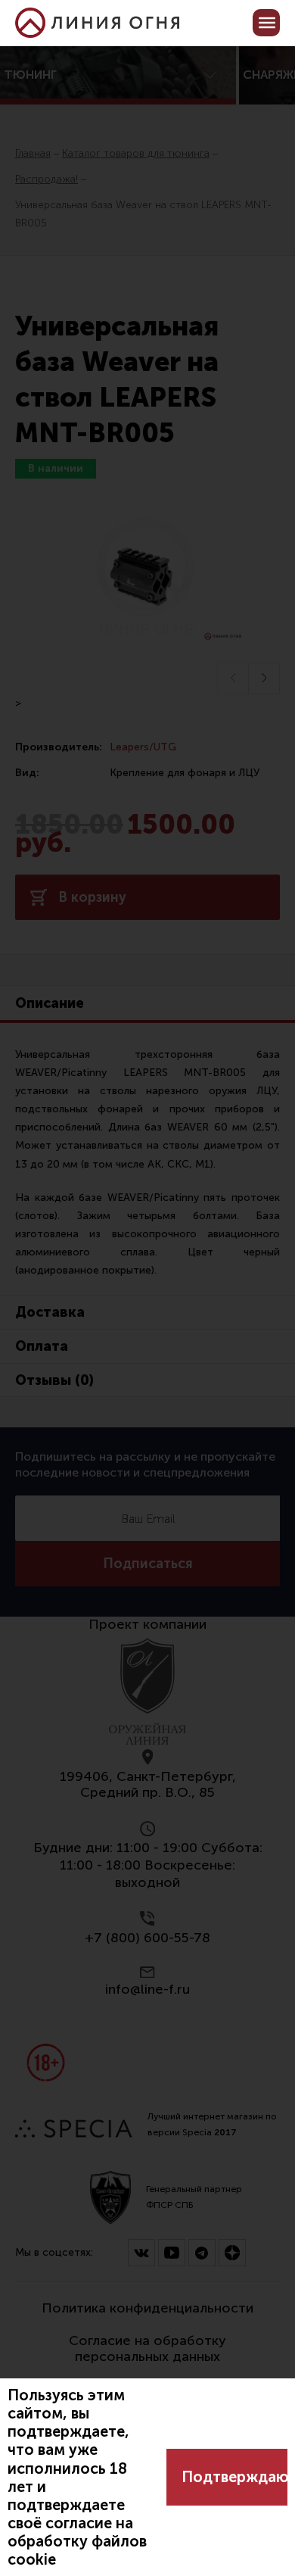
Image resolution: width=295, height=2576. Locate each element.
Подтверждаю (234, 2477)
